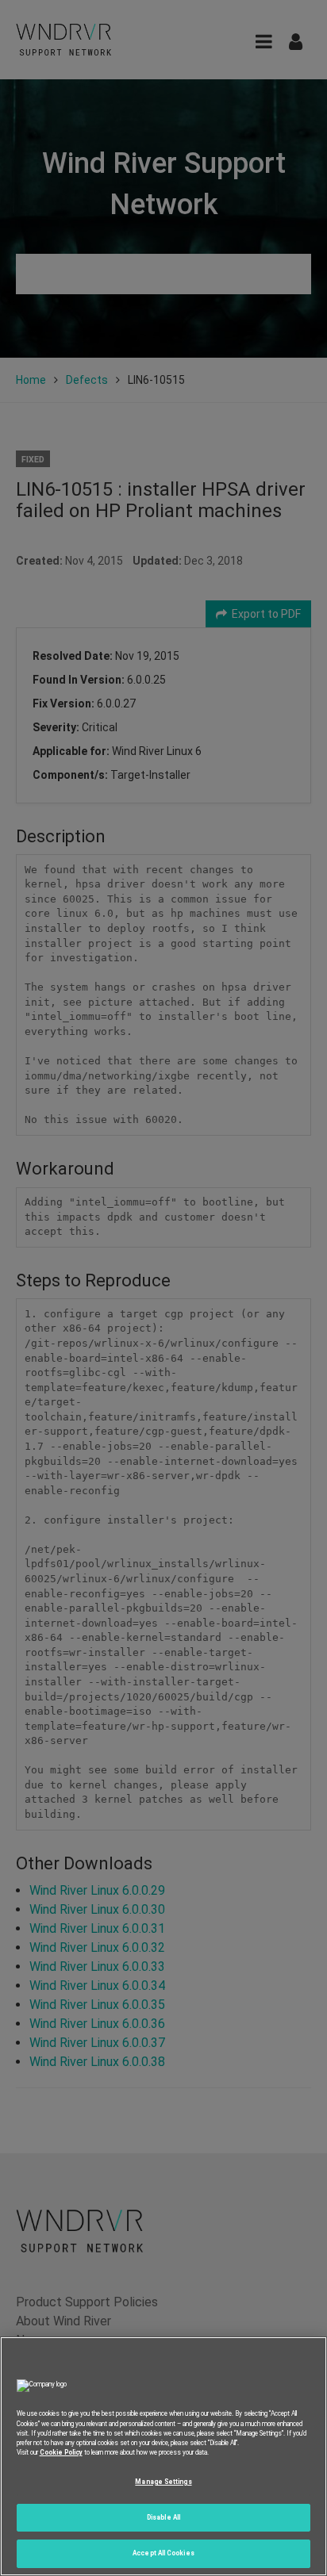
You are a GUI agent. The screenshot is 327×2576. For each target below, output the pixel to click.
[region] (163, 2456)
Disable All (163, 2517)
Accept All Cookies (163, 2553)
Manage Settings (163, 2482)
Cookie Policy (61, 2452)
